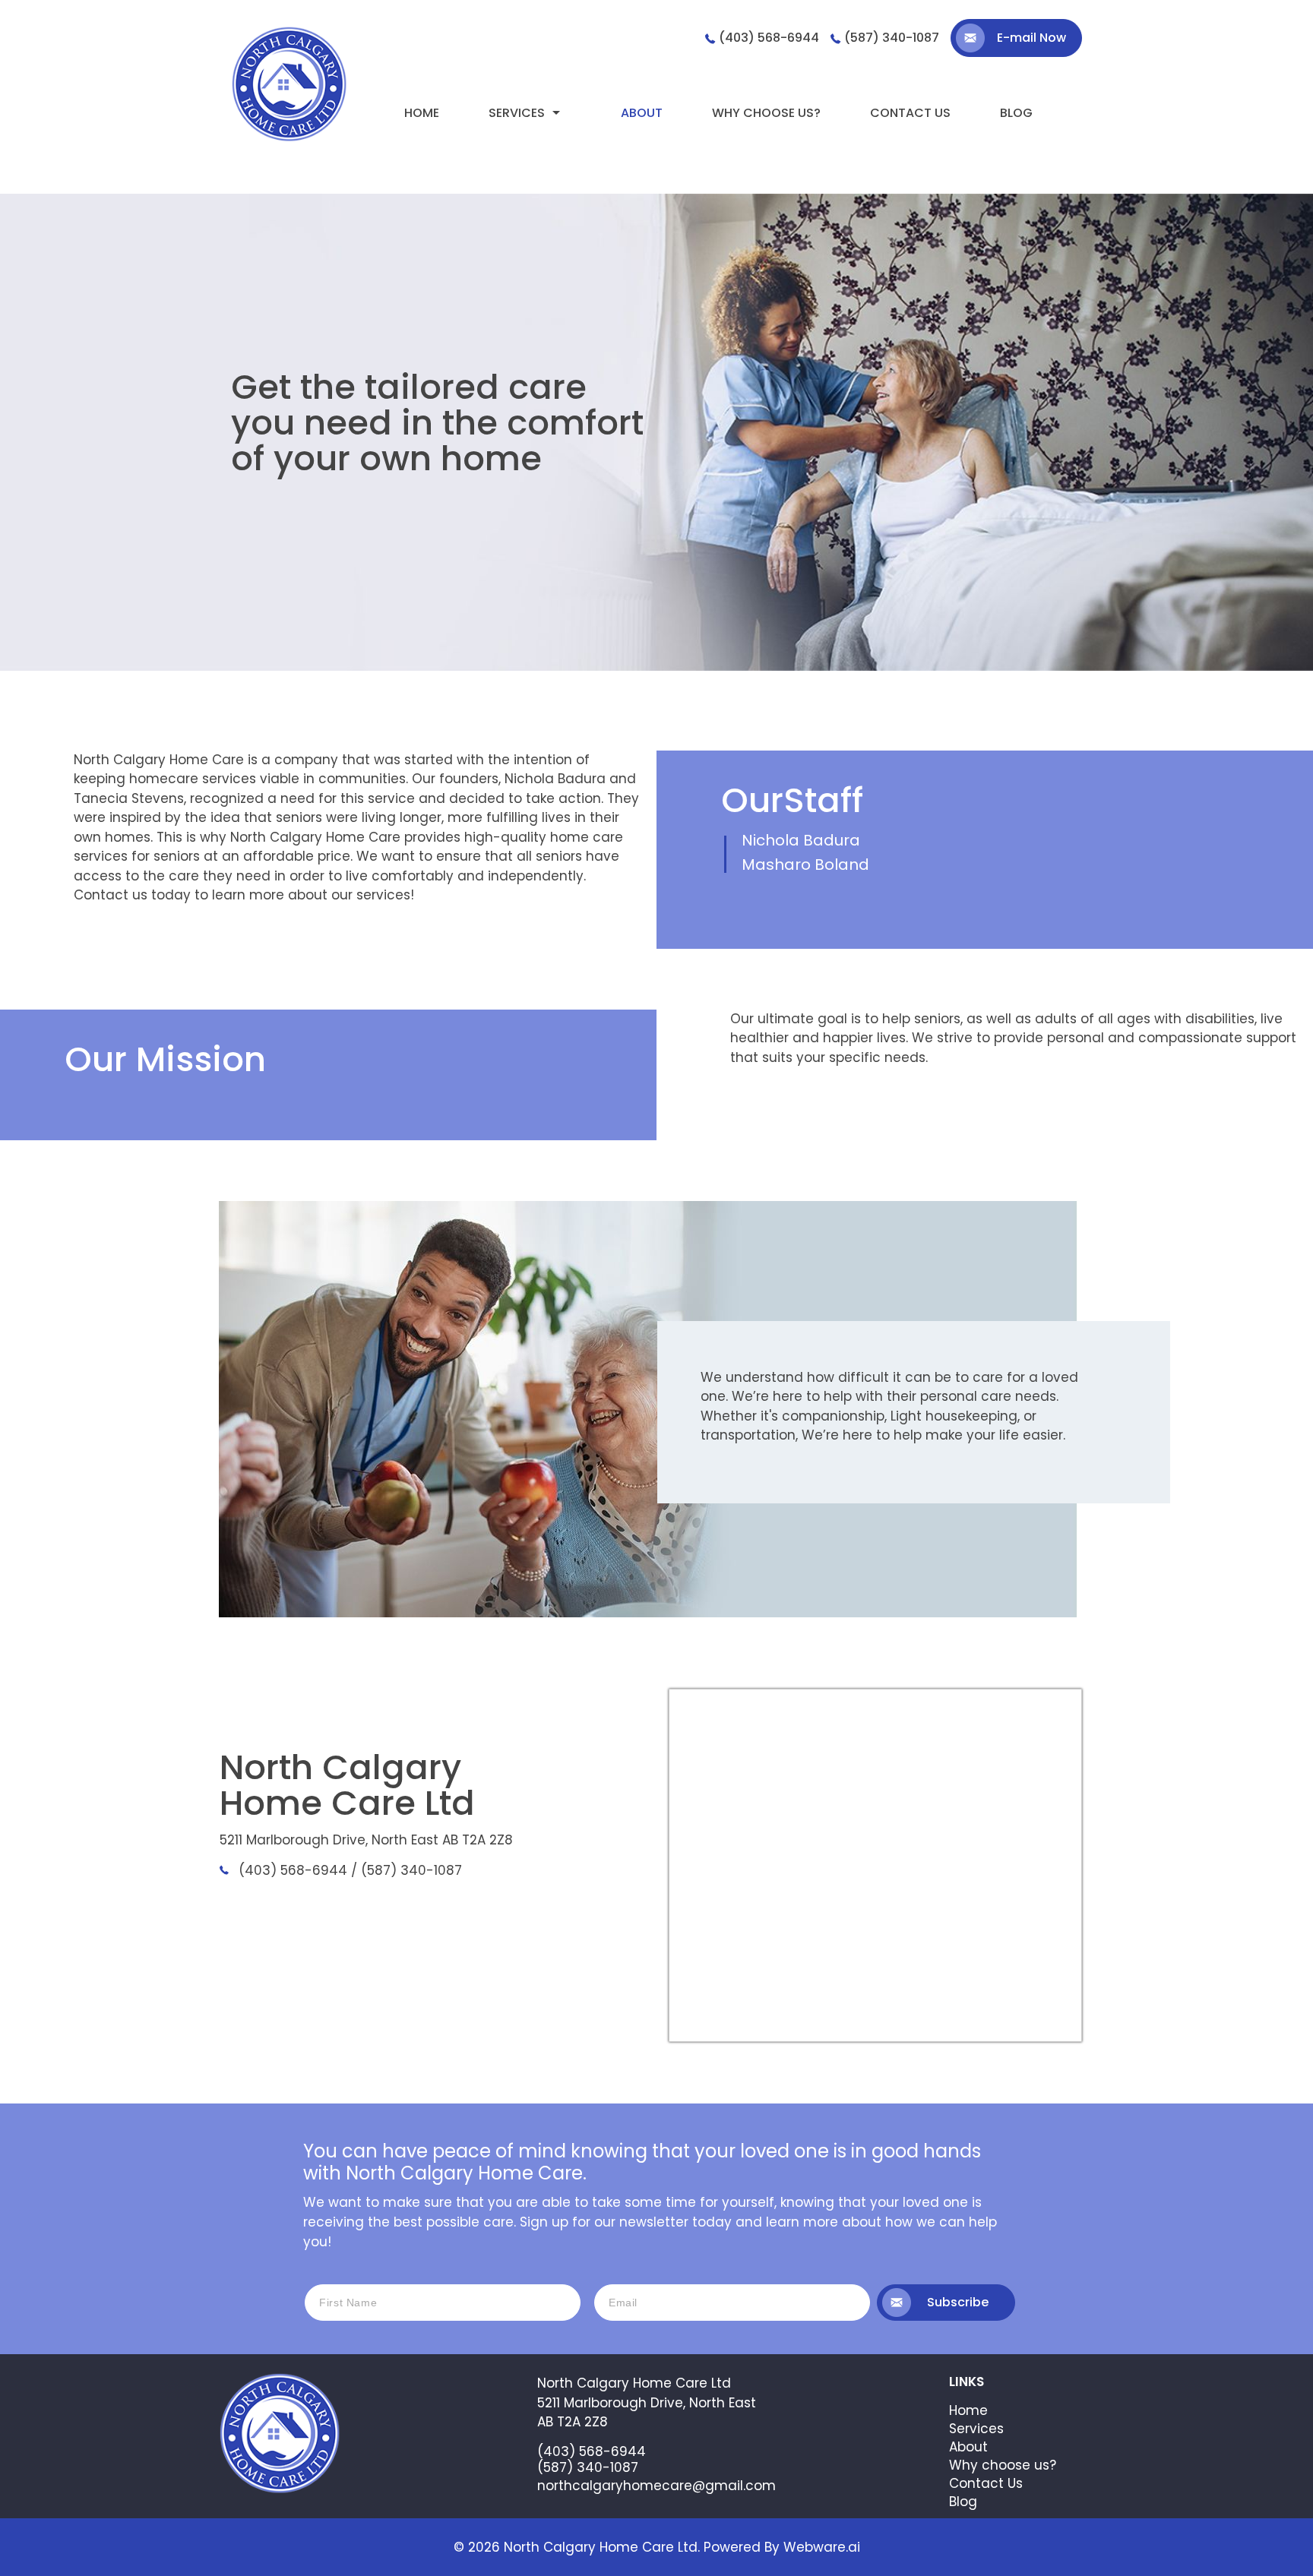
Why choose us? (766, 113)
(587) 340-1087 (892, 38)
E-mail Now (1031, 38)
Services (517, 113)
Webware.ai (822, 2547)
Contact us (910, 113)
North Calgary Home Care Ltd (601, 2547)
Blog (1016, 113)
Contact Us (986, 2483)
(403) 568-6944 (769, 38)
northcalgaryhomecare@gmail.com (656, 2486)
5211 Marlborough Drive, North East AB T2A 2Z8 (366, 1840)
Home (422, 113)
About (642, 113)
